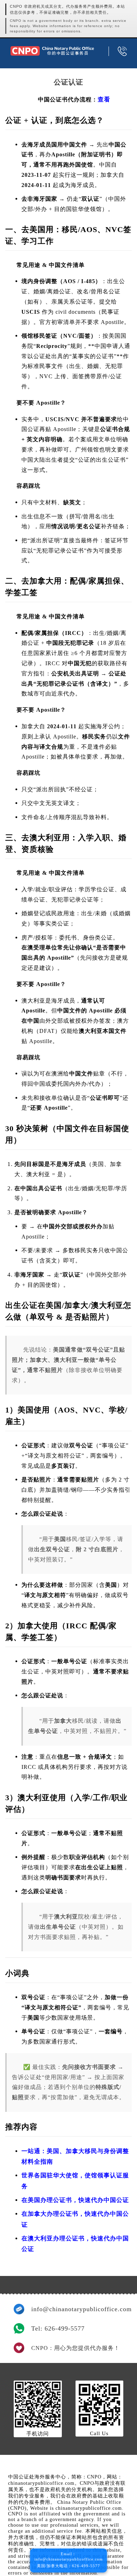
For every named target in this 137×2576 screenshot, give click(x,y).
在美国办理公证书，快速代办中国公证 (75, 2200)
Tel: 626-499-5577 (58, 2328)
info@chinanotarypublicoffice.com (77, 2309)
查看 (104, 99)
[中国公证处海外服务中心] (52, 51)
